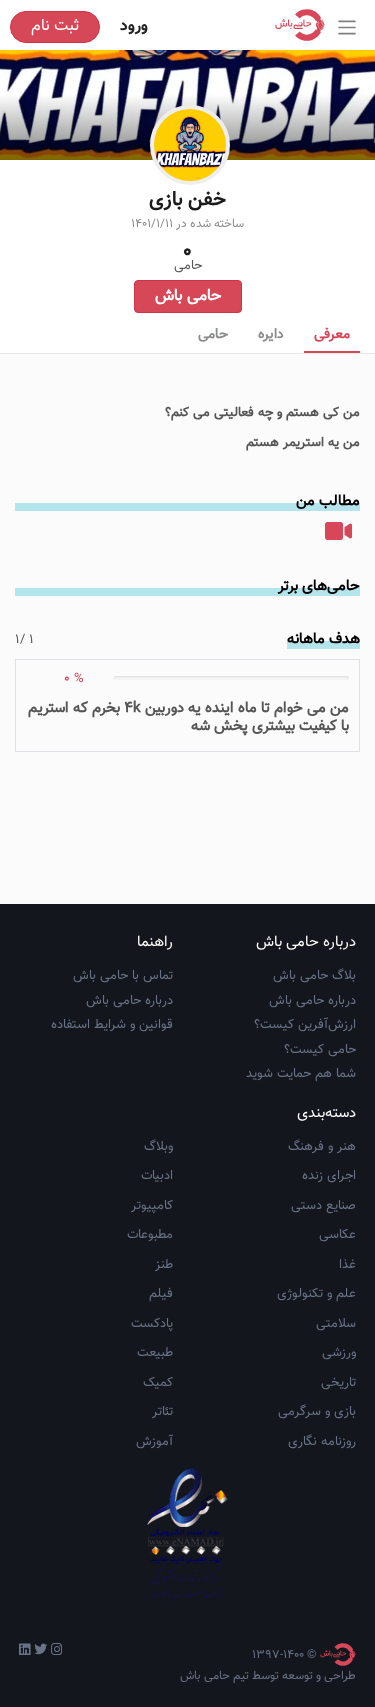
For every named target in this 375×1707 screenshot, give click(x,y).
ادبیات (157, 1176)
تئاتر (162, 1412)
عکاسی (337, 1235)
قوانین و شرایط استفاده (112, 1025)
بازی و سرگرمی (317, 1412)
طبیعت (155, 1353)
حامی (213, 335)
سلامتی (336, 1324)
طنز (164, 1265)
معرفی (332, 335)
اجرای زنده (329, 1176)
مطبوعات (150, 1235)
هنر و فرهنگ (322, 1147)
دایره (271, 335)
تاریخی (338, 1383)
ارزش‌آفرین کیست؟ (305, 1025)
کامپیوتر (152, 1206)
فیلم (161, 1294)
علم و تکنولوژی (316, 1294)
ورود (134, 26)
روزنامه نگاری (322, 1442)
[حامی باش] (305, 25)
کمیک (158, 1383)
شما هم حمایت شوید (301, 1074)
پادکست (152, 1324)
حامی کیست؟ (320, 1050)
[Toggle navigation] (347, 27)
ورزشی (339, 1353)
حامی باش (188, 296)
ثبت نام (55, 26)
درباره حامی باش (312, 1001)
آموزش (154, 1442)
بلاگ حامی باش (314, 976)
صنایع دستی (323, 1206)
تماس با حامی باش (123, 976)
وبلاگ (158, 1147)
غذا (347, 1265)
